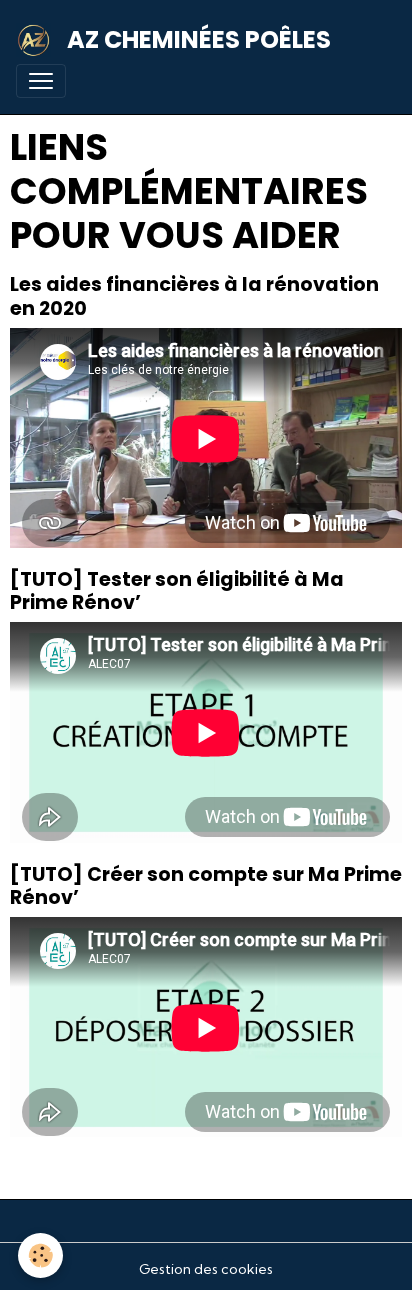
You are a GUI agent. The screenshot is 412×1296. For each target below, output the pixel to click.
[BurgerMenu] (41, 81)
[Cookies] (40, 1255)
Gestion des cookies (206, 1269)
